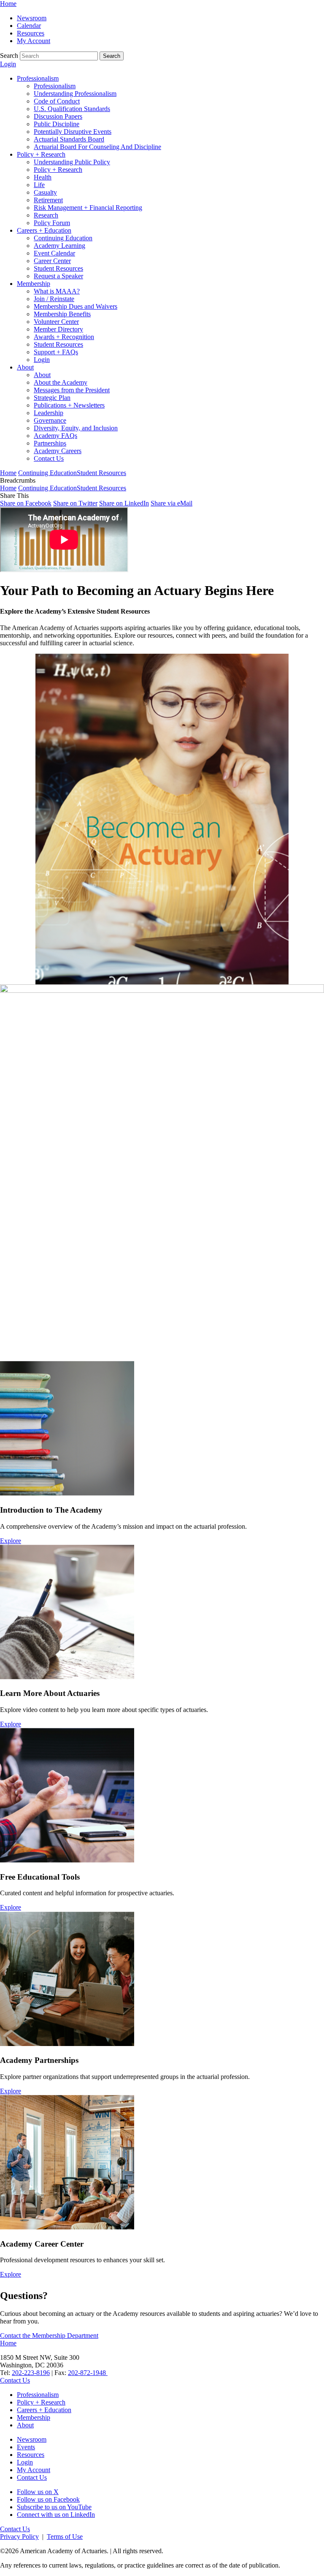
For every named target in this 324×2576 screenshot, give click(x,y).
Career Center (52, 261)
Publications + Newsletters (69, 405)
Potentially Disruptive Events (73, 132)
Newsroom (32, 18)
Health (43, 177)
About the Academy (61, 382)
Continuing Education (63, 238)
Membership (34, 284)
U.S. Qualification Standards (72, 109)
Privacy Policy (19, 2537)
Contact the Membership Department (49, 2336)
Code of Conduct (57, 101)
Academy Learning (59, 246)
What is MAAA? (57, 291)
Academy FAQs (55, 436)
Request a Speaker (58, 276)
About (25, 367)
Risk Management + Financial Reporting (88, 208)
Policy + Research (41, 154)
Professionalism (38, 78)
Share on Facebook (26, 503)
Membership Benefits (62, 314)
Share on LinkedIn (124, 503)
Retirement (48, 200)
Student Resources (58, 268)
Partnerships (50, 443)
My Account (34, 41)
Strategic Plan (52, 398)
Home (8, 4)
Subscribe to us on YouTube (54, 2507)
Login (8, 64)
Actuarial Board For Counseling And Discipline (97, 147)
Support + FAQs (56, 352)
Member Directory (58, 329)
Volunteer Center (56, 322)
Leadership (49, 413)
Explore (11, 1541)
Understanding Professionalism (75, 94)
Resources (31, 33)
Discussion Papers (58, 116)
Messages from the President (72, 390)
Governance (50, 420)
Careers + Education (44, 230)
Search (9, 56)
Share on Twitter (75, 503)
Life (39, 185)
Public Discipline (57, 124)
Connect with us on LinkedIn (56, 2515)
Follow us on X (38, 2492)
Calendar (29, 26)
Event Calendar (54, 253)
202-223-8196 (31, 2373)
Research (46, 215)
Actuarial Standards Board (69, 139)
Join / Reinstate (54, 299)
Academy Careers (58, 451)
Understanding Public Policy (72, 162)
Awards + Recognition (64, 337)
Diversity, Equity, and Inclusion (76, 428)
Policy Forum (52, 223)
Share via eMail (171, 503)
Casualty (45, 192)
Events (26, 2447)
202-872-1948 (88, 2373)
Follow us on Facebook (48, 2499)
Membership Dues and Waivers (76, 306)
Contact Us (49, 458)
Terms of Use (65, 2537)
